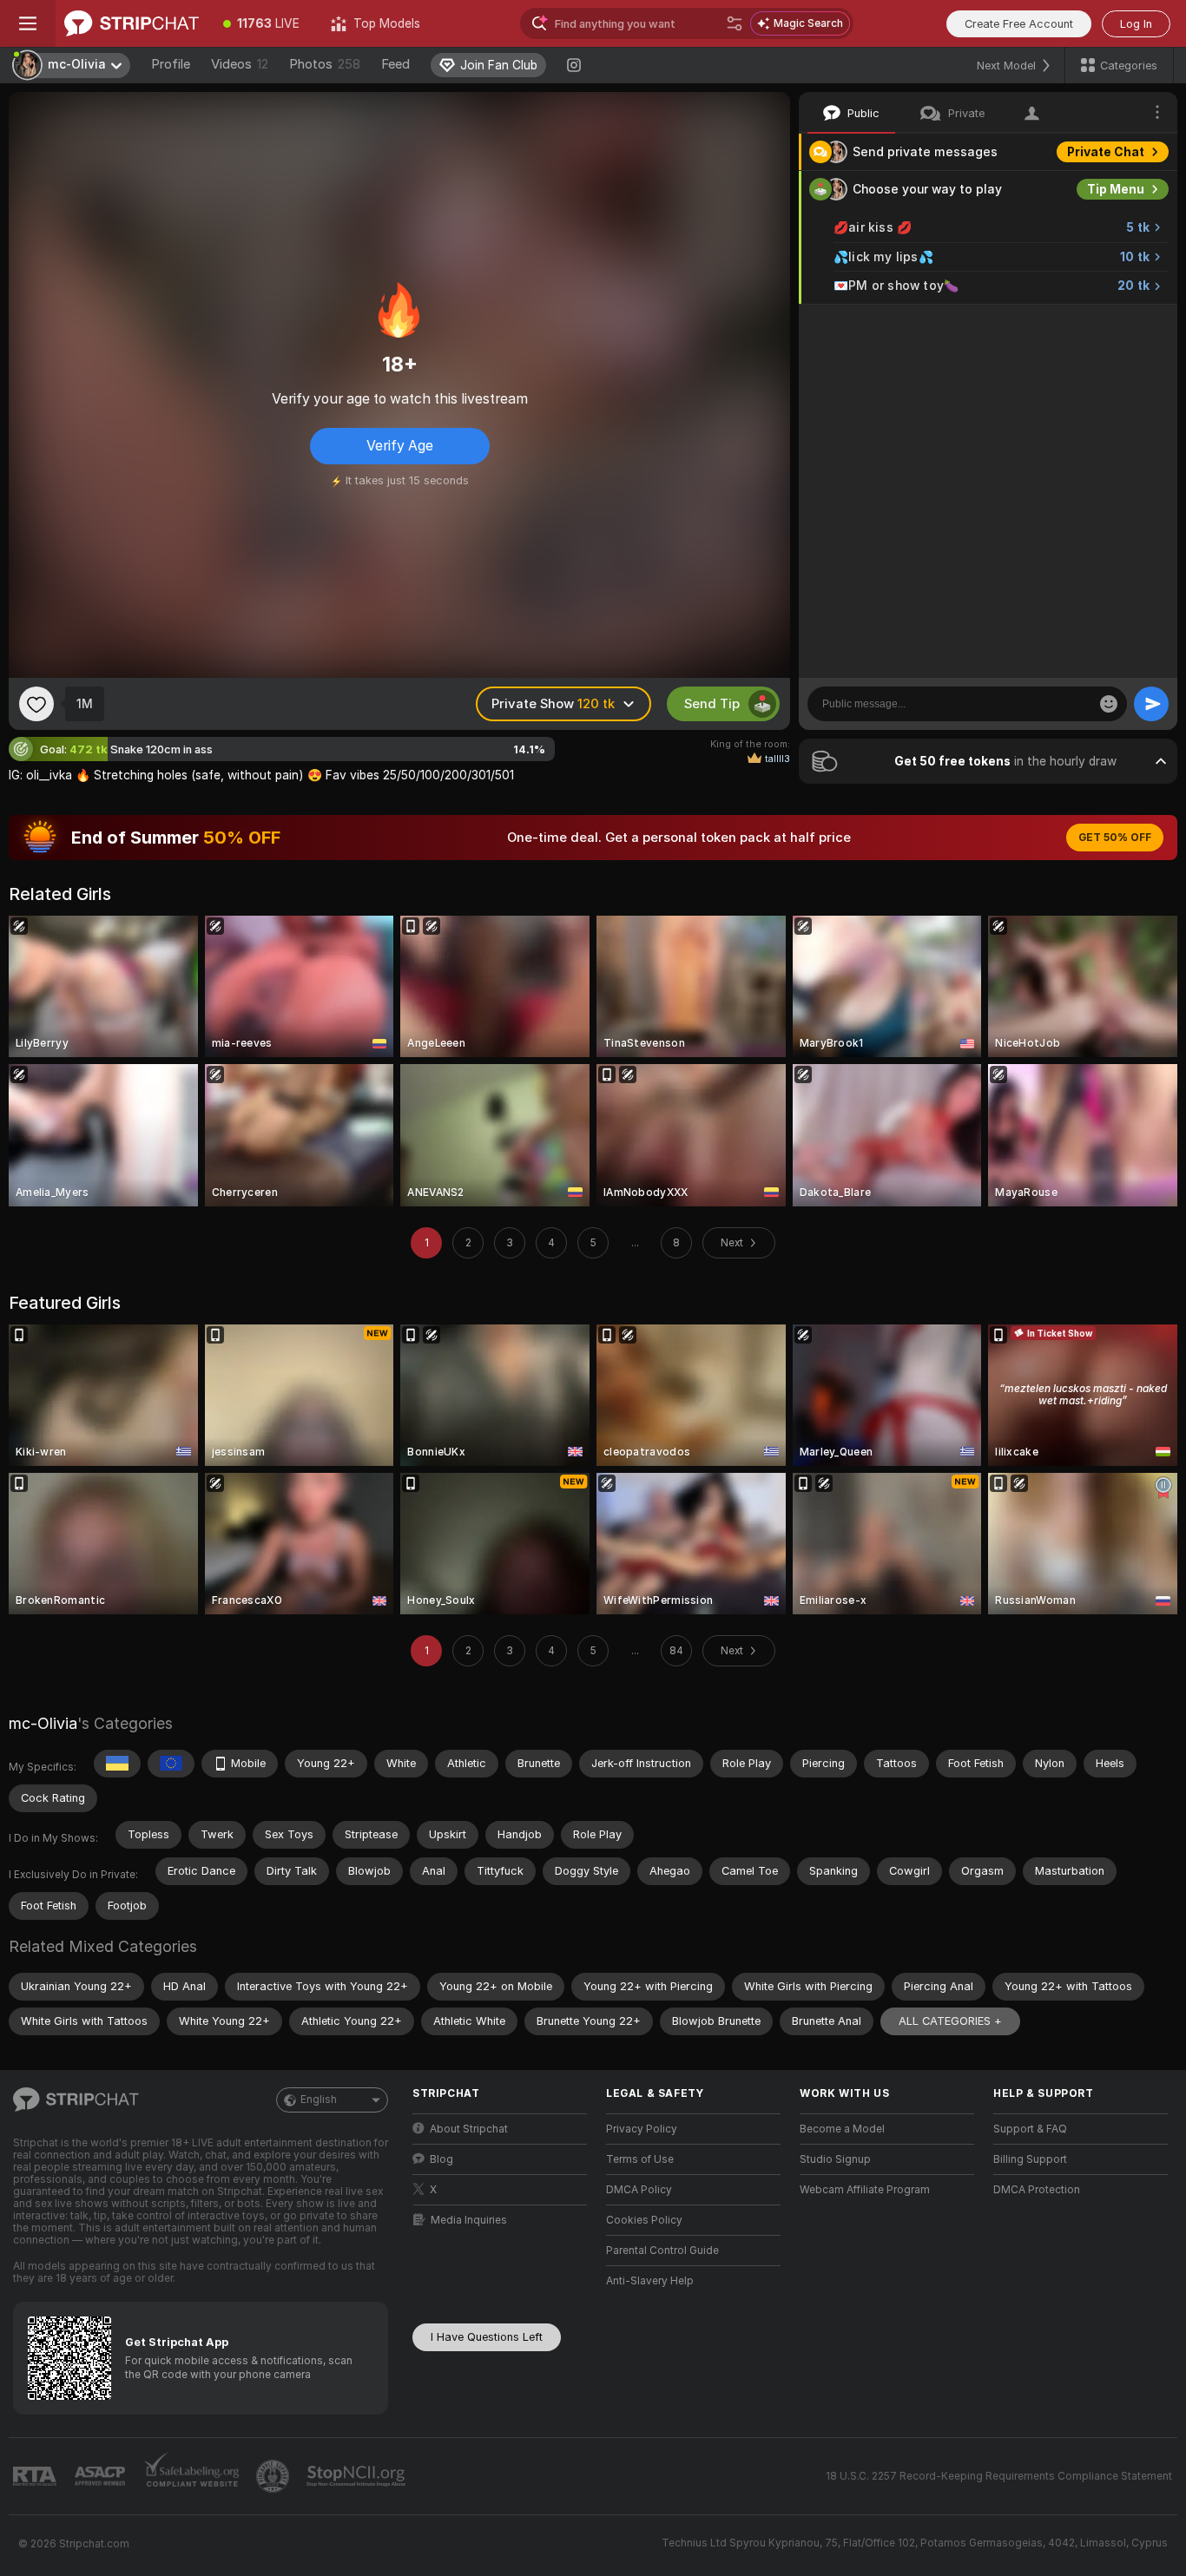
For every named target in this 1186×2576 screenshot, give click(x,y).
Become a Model (842, 2129)
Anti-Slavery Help (650, 2281)
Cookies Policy (644, 2220)
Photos (325, 64)
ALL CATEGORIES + (950, 2021)
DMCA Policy (639, 2190)
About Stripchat (469, 2129)
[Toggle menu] (28, 23)
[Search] (735, 23)
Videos (240, 64)
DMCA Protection (1037, 2190)
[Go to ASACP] (102, 2476)
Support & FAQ (1030, 2129)
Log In (1136, 24)
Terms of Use (640, 2159)
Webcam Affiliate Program (865, 2190)
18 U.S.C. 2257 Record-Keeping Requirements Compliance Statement (999, 2476)
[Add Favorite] (36, 704)
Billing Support (1030, 2159)
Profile (171, 64)
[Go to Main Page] (132, 23)
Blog (441, 2159)
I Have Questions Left (487, 2337)
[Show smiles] (1109, 704)
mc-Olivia (43, 1723)
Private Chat (1106, 152)
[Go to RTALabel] (36, 2477)
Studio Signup (835, 2159)
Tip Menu (1116, 189)
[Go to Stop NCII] (358, 2476)
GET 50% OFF (1115, 838)
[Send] (1151, 704)
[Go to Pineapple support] (274, 2476)
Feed (395, 64)
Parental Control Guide (662, 2251)
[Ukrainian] (117, 1764)
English (319, 2100)
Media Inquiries (469, 2220)
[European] (171, 1764)
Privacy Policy (642, 2129)
